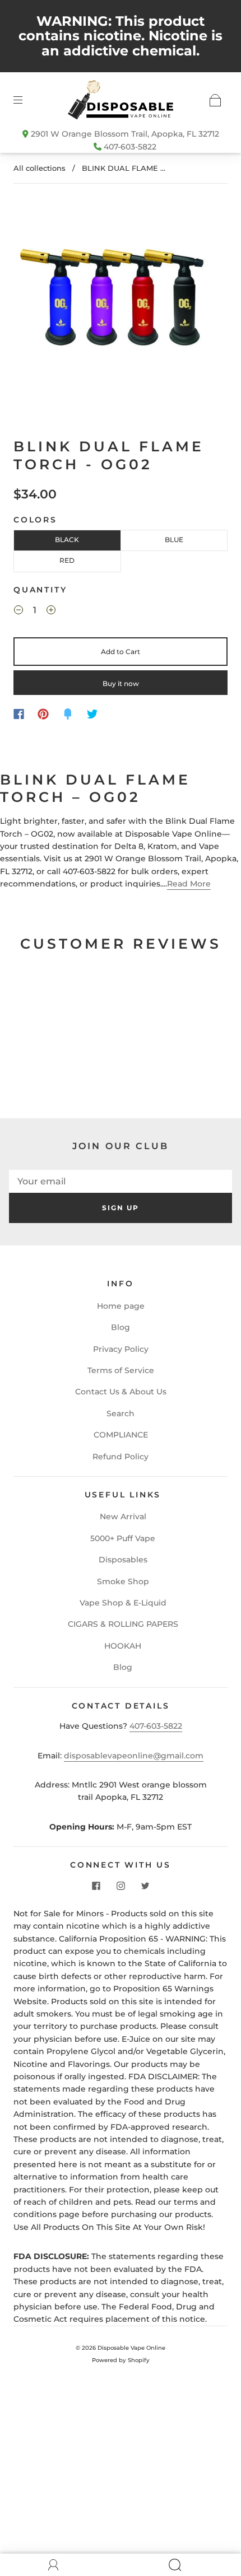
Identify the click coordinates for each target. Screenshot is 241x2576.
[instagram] (121, 1886)
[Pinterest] (43, 714)
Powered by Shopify (121, 2360)
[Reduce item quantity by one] (18, 612)
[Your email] (121, 1181)
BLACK (67, 540)
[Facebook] (19, 714)
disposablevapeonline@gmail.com (134, 1756)
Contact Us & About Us (121, 1392)
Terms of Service (121, 1370)
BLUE (174, 540)
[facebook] (96, 1886)
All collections (40, 168)
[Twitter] (92, 714)
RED (67, 560)
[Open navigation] (26, 100)
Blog (121, 1327)
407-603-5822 (130, 147)
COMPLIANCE (121, 1435)
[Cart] (215, 100)
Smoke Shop (123, 1581)
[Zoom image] (121, 300)
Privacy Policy (121, 1349)
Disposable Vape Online (131, 2348)
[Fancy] (68, 714)
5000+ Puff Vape (123, 1538)
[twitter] (145, 1886)
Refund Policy (121, 1457)
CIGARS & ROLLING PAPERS (123, 1624)
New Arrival (123, 1516)
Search (121, 1413)
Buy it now (121, 683)
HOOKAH (123, 1646)
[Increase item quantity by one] (51, 612)
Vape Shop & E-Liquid (123, 1603)
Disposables (123, 1560)
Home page (121, 1306)
